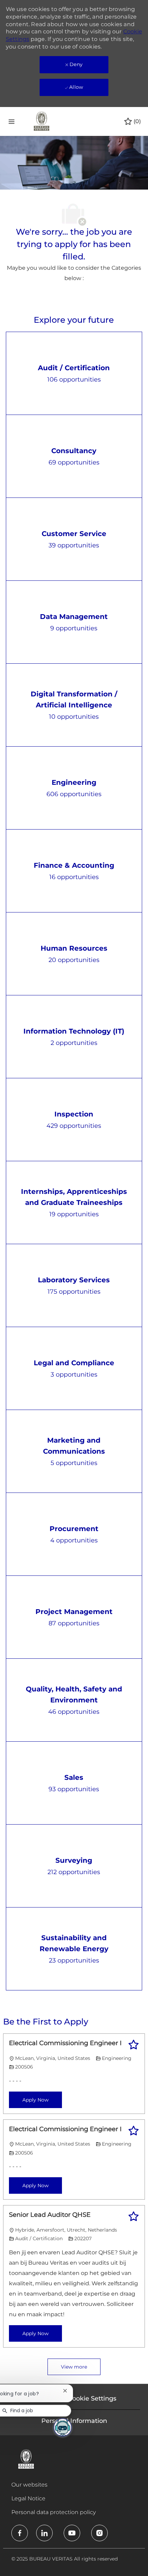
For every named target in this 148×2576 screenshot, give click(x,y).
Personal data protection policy (54, 2512)
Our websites (29, 2485)
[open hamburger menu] (12, 121)
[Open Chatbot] (63, 2427)
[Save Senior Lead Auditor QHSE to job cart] (134, 2216)
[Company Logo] (42, 121)
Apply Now (35, 2100)
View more (74, 2367)
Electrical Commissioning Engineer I (65, 2043)
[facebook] (20, 2533)
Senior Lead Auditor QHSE (50, 2215)
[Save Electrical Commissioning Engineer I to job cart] (134, 2045)
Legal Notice (28, 2498)
